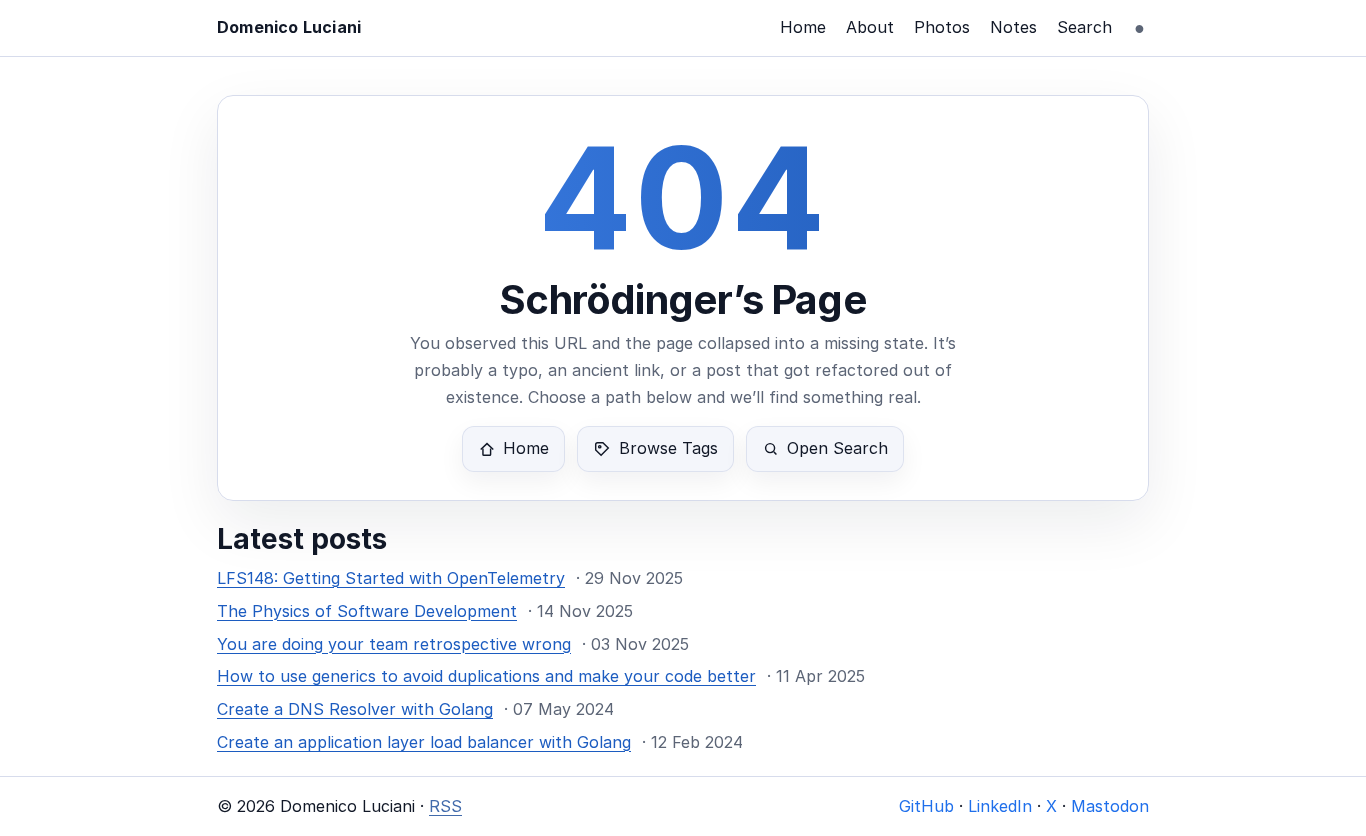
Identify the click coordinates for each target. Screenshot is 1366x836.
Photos (942, 27)
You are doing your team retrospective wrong (394, 644)
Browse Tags (668, 448)
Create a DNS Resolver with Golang (355, 709)
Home (803, 27)
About (870, 27)
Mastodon (1110, 806)
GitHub (926, 806)
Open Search (837, 448)
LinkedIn (1000, 806)
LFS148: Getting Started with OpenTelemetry (391, 578)
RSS (445, 806)
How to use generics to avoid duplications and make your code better (486, 676)
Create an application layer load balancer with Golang (424, 742)
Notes (1013, 27)
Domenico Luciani (289, 27)
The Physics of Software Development (367, 611)
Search (1084, 27)
